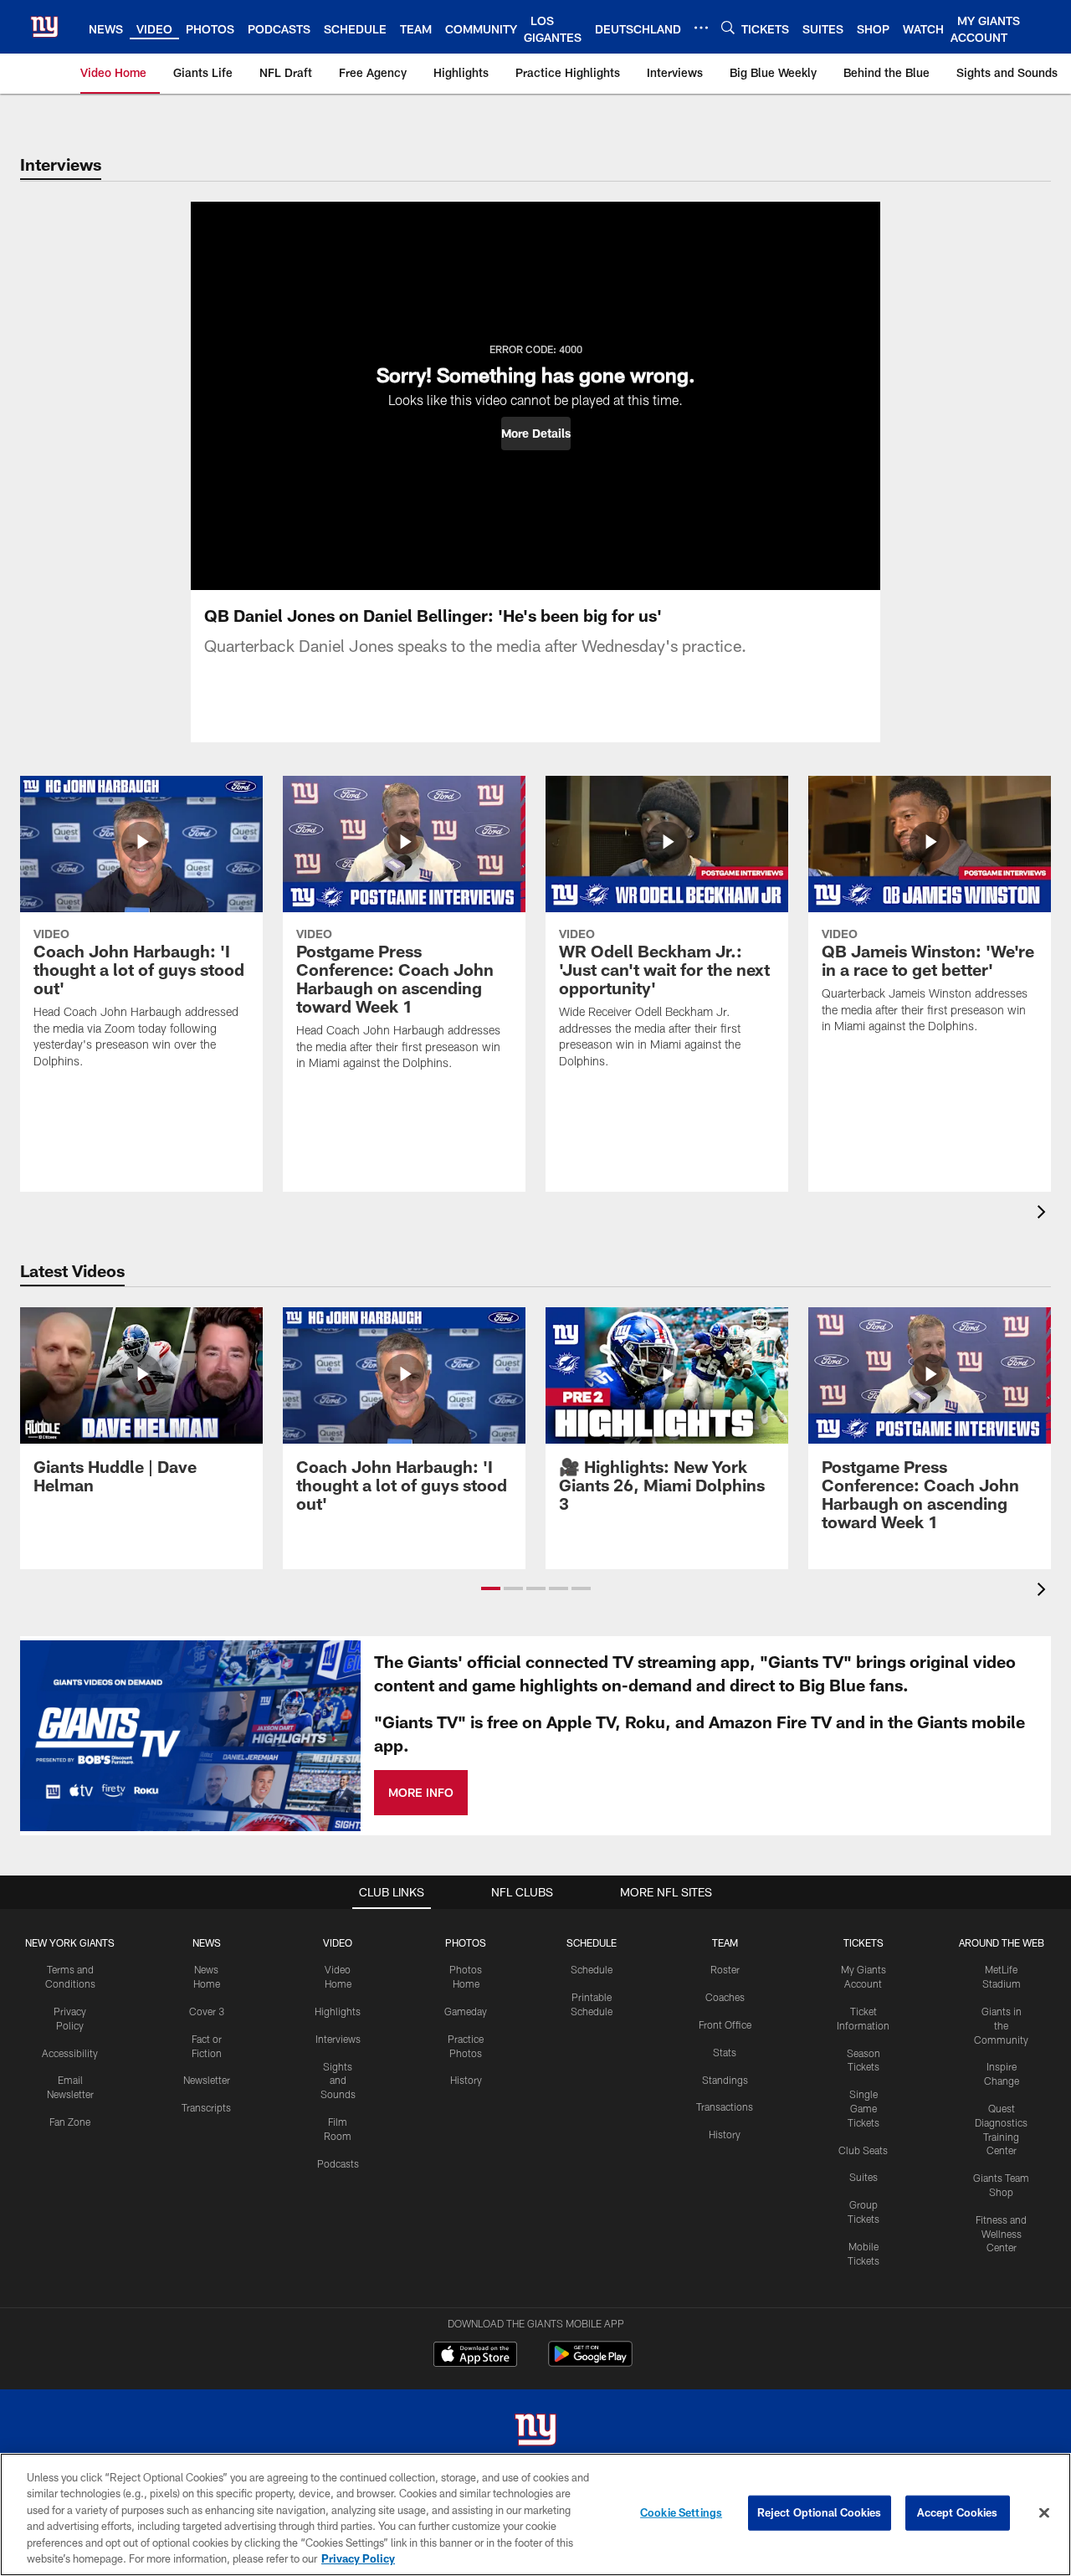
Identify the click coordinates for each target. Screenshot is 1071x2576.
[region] (535, 2514)
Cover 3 (207, 2011)
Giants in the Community (1001, 2025)
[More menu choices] (701, 28)
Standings (725, 2080)
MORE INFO (421, 1792)
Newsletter (207, 2080)
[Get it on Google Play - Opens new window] (590, 2362)
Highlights (338, 2011)
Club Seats (863, 2150)
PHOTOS (466, 1942)
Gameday (466, 2011)
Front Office (725, 2024)
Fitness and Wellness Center (1001, 2234)
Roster (725, 1969)
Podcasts (338, 2163)
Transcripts (206, 2107)
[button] (536, 434)
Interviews (338, 2039)
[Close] (1044, 2513)
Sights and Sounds (338, 2081)
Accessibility (70, 2053)
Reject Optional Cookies (820, 2512)
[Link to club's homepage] (44, 27)
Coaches (725, 1997)
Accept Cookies (958, 2512)
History (466, 2080)
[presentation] (1044, 1214)
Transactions (725, 2106)
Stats (725, 2052)
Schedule (592, 1969)
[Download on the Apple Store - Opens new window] (475, 2356)
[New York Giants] (535, 2432)
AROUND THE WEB (1002, 1942)
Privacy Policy (358, 2558)
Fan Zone (70, 2122)
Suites (863, 2177)
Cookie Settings (681, 2512)
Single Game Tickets (863, 2108)
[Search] (728, 27)
